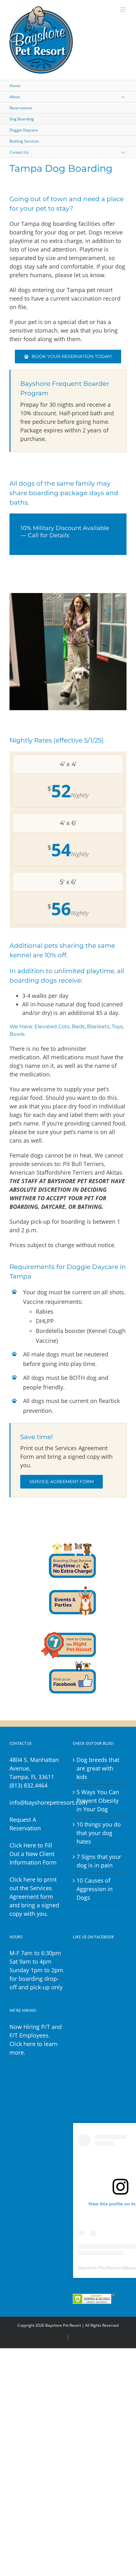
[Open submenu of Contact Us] (128, 152)
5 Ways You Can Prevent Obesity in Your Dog (98, 1801)
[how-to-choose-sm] (68, 1625)
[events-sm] (68, 1582)
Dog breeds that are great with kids (98, 1768)
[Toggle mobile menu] (123, 10)
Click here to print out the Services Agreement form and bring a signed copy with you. (34, 1897)
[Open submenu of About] (128, 97)
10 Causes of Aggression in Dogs (95, 1889)
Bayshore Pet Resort (99, 2268)
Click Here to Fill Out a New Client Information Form (33, 1854)
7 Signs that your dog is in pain (99, 1861)
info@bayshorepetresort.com (48, 1802)
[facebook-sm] (68, 1661)
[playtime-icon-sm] (68, 1546)
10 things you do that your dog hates (99, 1833)
